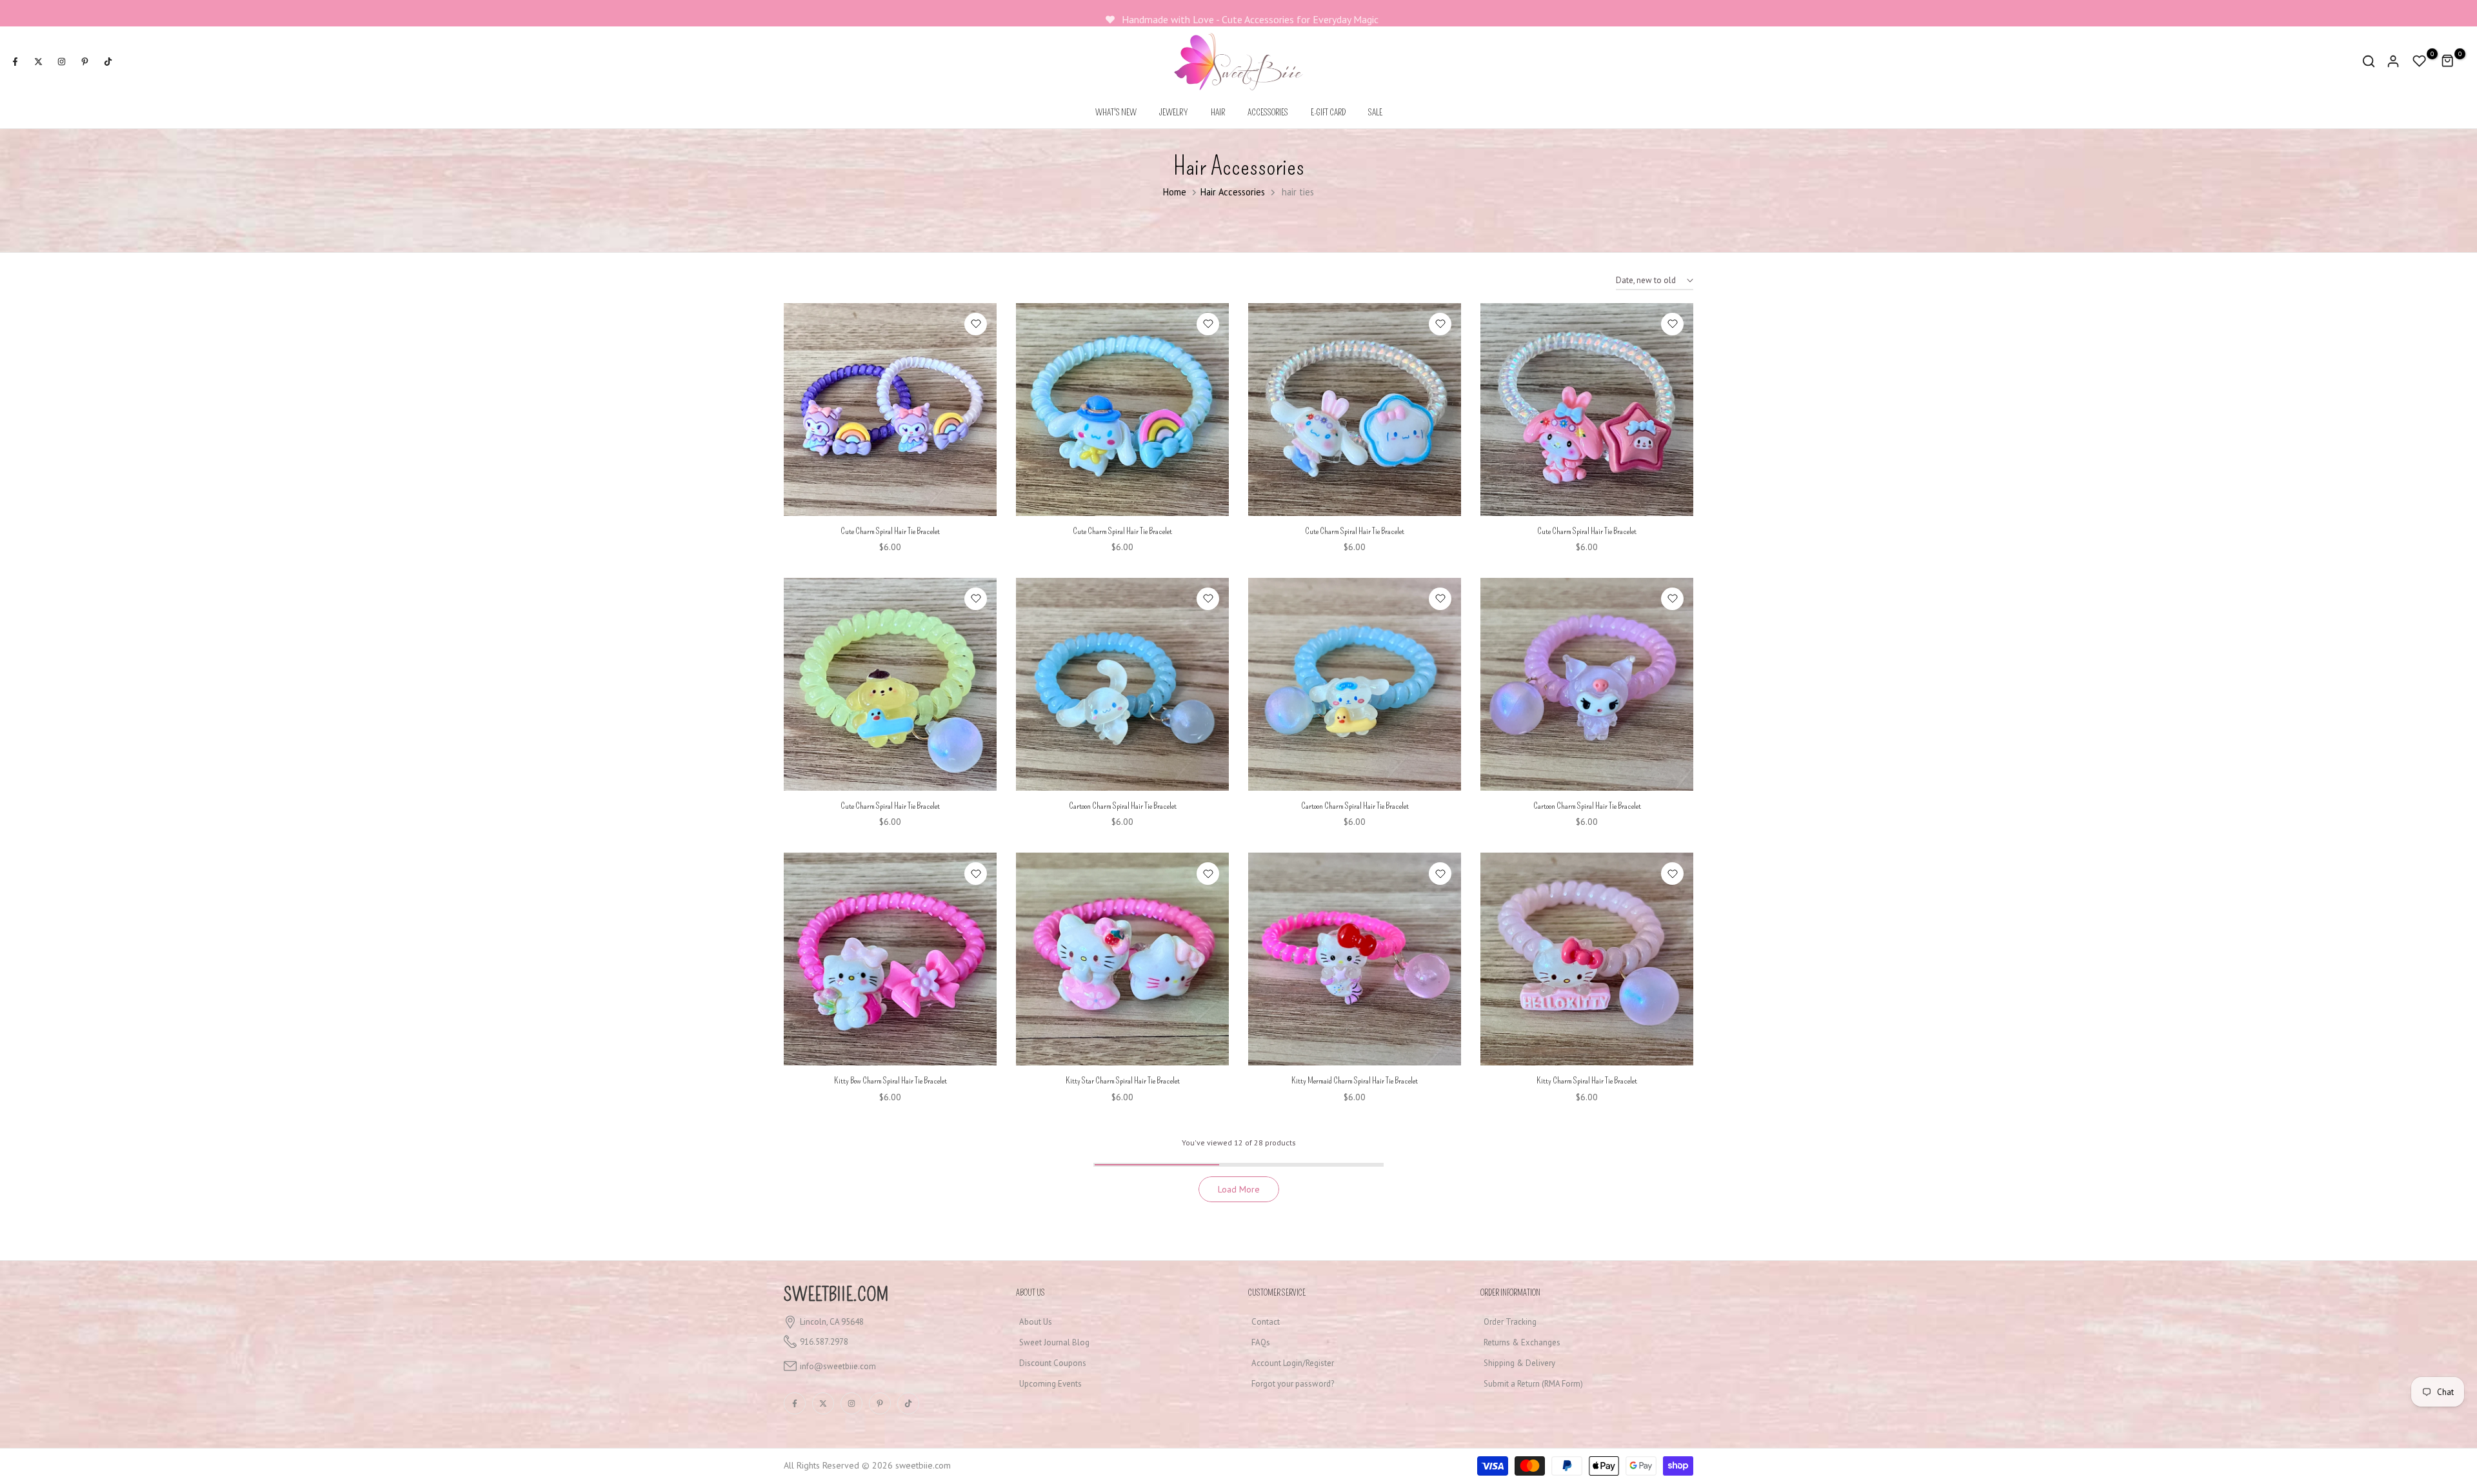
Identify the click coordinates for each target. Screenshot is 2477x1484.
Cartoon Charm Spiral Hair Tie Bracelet (1123, 806)
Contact (1266, 1322)
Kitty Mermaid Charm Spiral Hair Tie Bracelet (1355, 1081)
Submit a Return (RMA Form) (1533, 1384)
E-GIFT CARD (1328, 113)
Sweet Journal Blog (1054, 1342)
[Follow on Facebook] (15, 61)
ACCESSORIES (1268, 113)
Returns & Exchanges (1522, 1342)
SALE (1375, 113)
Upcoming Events (1050, 1384)
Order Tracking (1510, 1322)
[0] (2420, 61)
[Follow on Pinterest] (85, 61)
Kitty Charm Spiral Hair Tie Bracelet (1587, 1081)
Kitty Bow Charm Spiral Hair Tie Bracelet (890, 1081)
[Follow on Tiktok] (108, 61)
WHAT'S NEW (1116, 113)
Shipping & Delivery (1519, 1363)
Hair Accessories (1233, 192)
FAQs (1261, 1342)
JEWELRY (1174, 113)
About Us (1036, 1322)
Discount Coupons (1053, 1363)
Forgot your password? (1293, 1384)
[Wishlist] (976, 324)
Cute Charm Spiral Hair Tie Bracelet (890, 531)
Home (1175, 192)
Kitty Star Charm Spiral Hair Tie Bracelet (1123, 1081)
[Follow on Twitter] (38, 61)
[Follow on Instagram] (61, 61)
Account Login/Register (1293, 1363)
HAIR (1218, 113)
